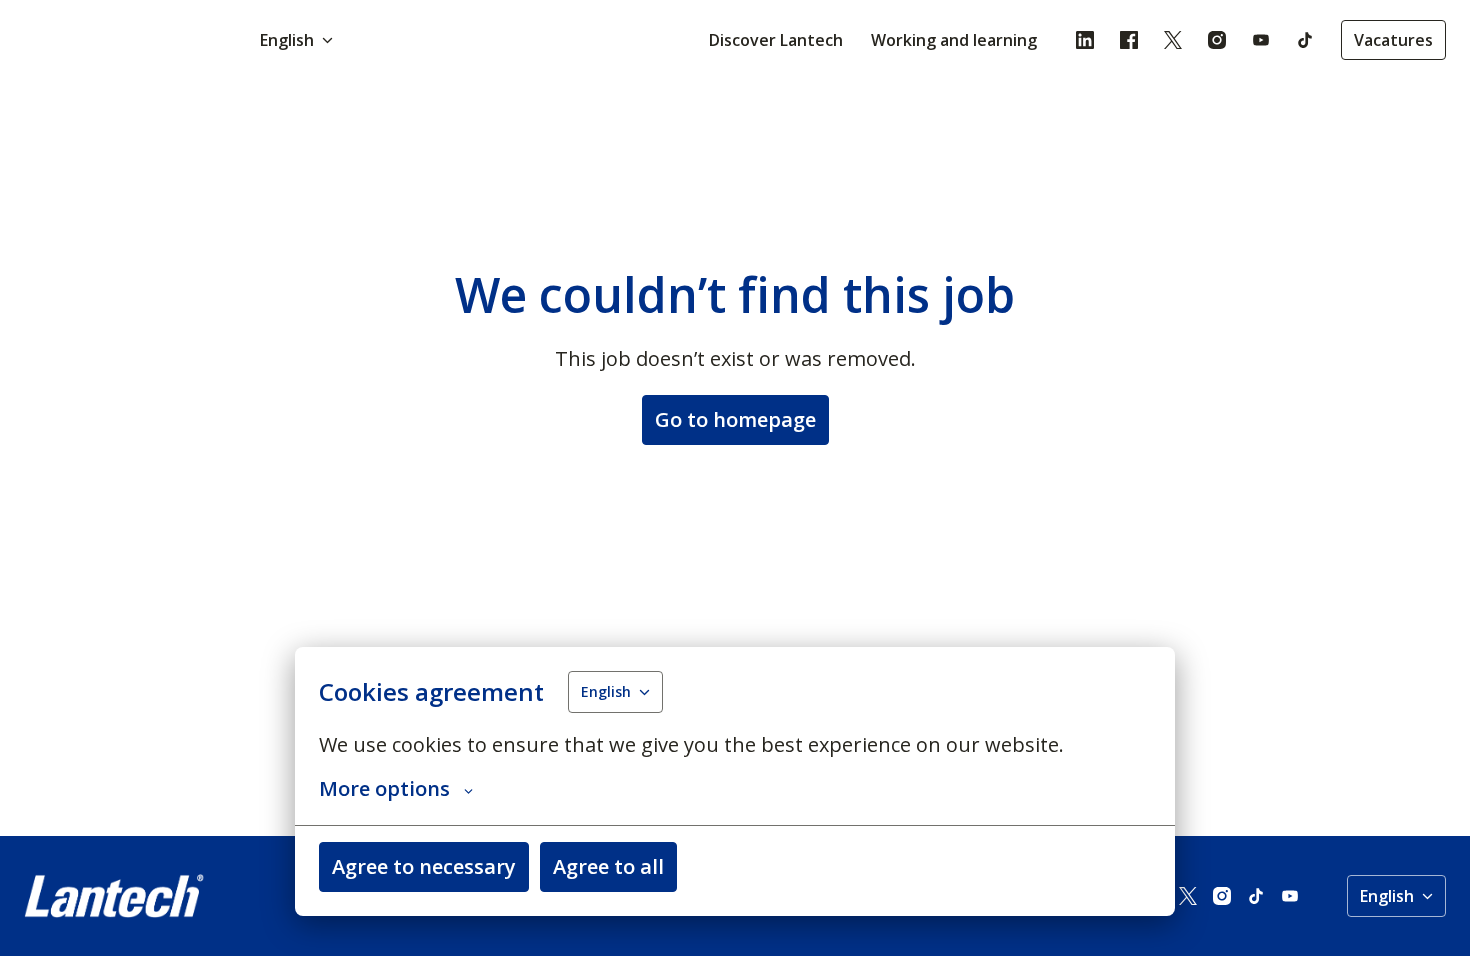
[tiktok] (1305, 40)
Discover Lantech (776, 40)
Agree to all (608, 866)
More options (384, 789)
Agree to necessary (424, 866)
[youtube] (1261, 40)
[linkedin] (1085, 40)
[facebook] (1129, 40)
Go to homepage (735, 419)
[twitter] (1173, 40)
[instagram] (1217, 40)
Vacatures (1393, 40)
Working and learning (954, 40)
